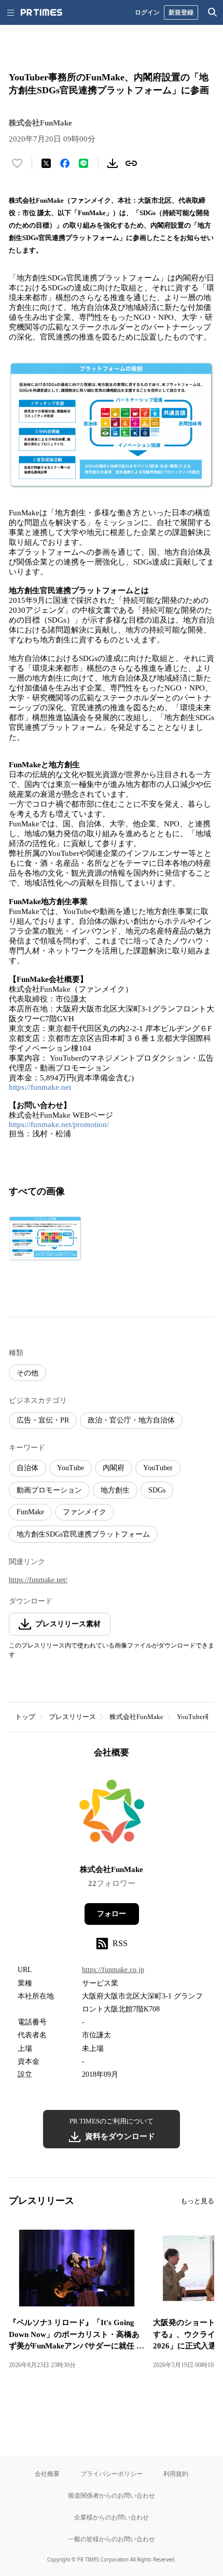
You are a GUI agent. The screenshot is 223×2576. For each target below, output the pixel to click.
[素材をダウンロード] (113, 163)
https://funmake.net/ (38, 1580)
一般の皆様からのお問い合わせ (112, 2539)
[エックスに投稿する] (46, 163)
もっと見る (197, 2201)
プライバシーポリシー (112, 2474)
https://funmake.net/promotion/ (59, 1124)
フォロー (112, 1914)
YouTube (71, 1468)
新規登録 (181, 12)
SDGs (157, 1490)
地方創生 (115, 1490)
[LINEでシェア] (83, 163)
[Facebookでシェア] (65, 163)
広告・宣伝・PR (43, 1420)
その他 (27, 1373)
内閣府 (114, 1468)
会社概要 (47, 2474)
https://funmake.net (40, 1087)
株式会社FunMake (136, 1717)
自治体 (27, 1468)
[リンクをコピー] (131, 163)
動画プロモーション (49, 1490)
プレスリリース (72, 1717)
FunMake (30, 1512)
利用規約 (176, 2474)
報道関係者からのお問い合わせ (112, 2495)
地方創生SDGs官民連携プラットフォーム (83, 1534)
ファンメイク (85, 1512)
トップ (25, 1717)
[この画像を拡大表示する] (45, 1238)
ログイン (147, 12)
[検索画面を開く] (213, 12)
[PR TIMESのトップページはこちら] (41, 12)
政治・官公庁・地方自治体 (131, 1420)
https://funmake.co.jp (113, 1970)
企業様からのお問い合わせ (112, 2517)
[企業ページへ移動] (112, 1815)
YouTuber (158, 1468)
